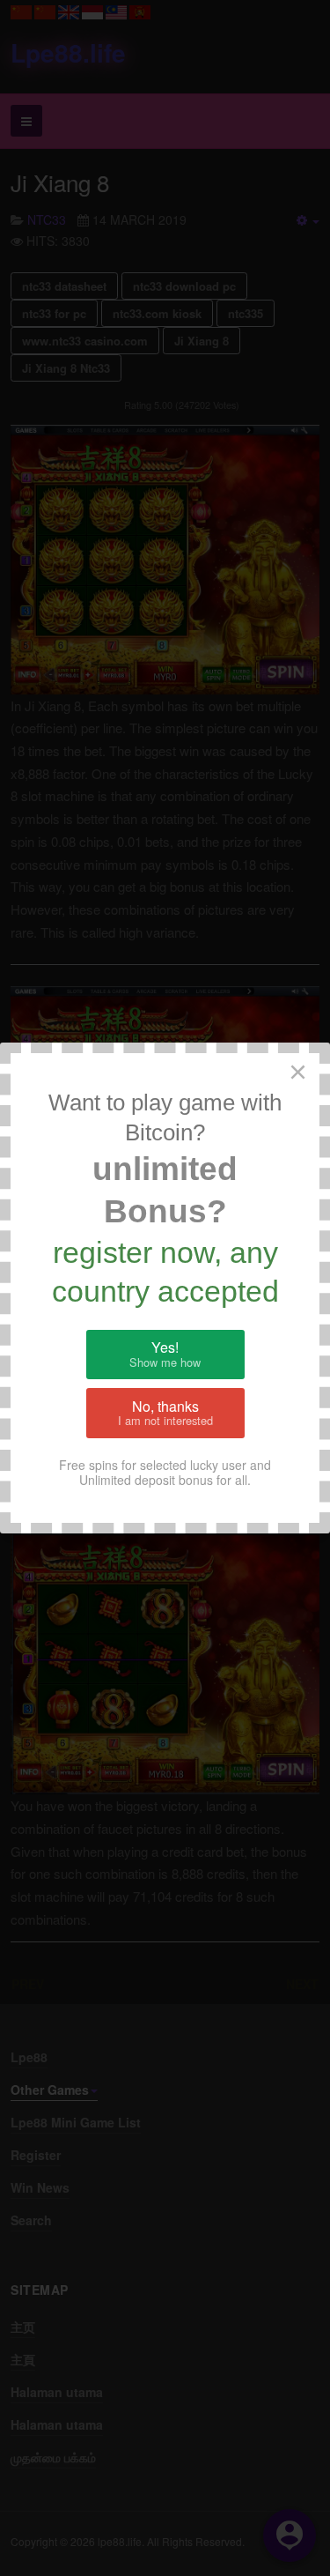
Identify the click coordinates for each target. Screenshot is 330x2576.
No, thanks (165, 1413)
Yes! (165, 1354)
